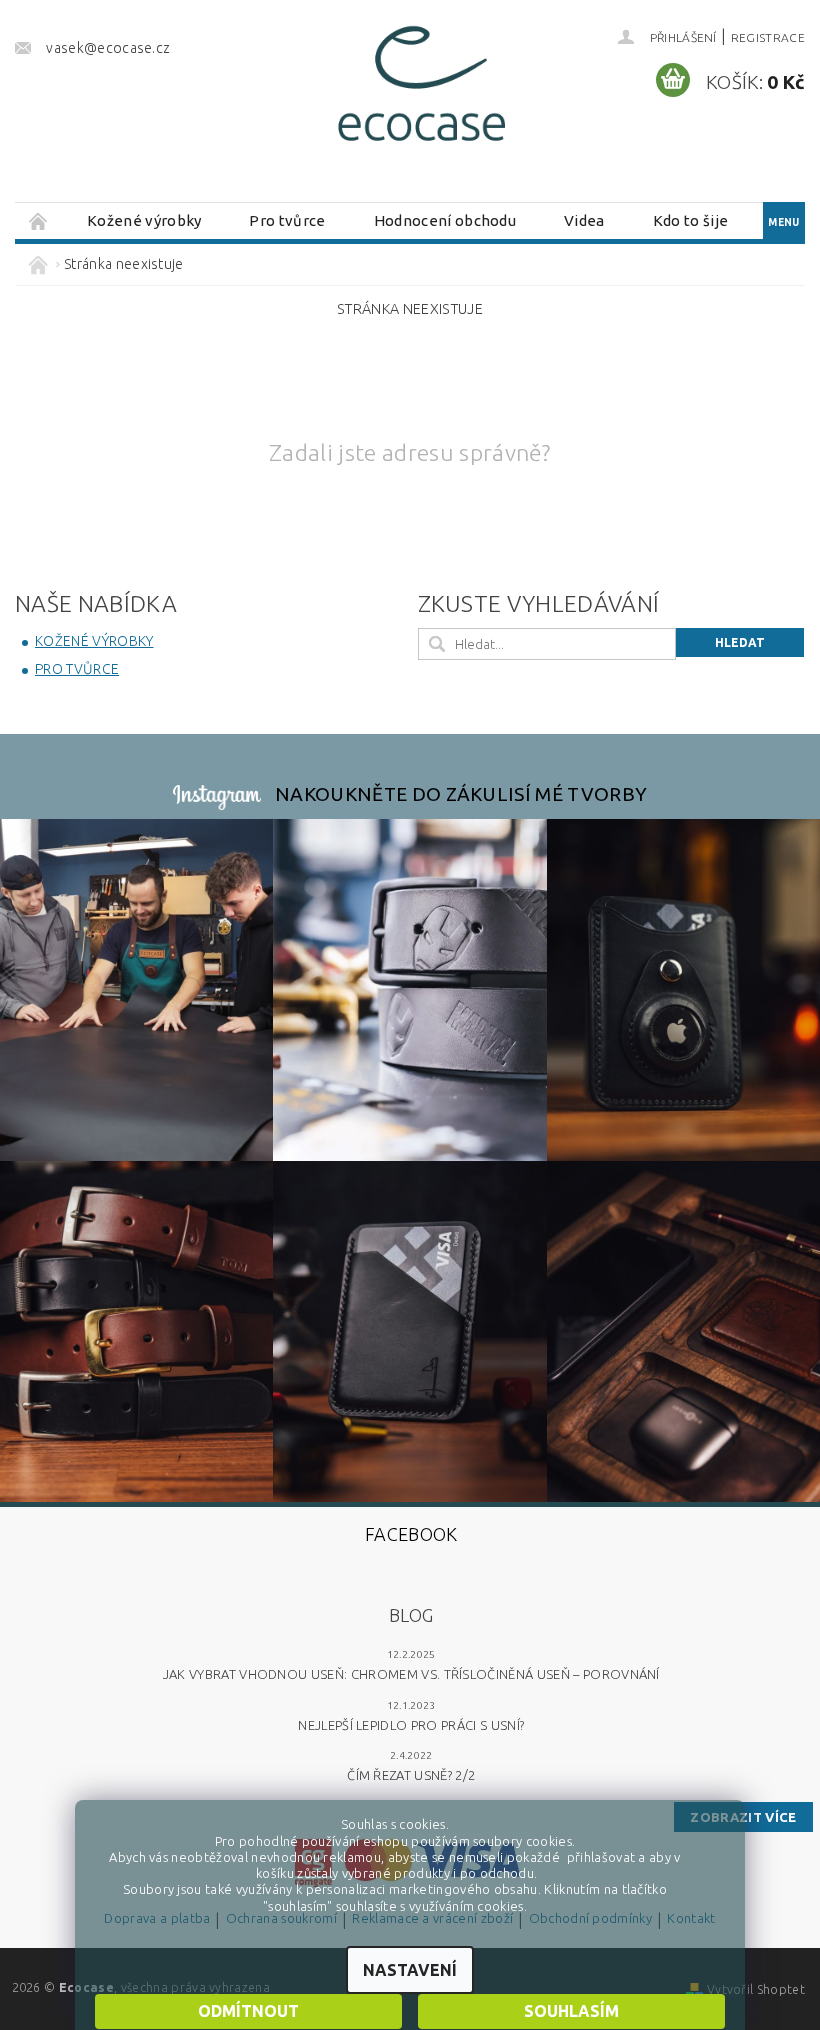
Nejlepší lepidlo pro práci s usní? (411, 1725)
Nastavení (410, 1970)
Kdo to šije (691, 220)
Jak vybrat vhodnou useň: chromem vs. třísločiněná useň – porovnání (411, 1674)
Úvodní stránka (39, 220)
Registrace (768, 37)
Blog (411, 1615)
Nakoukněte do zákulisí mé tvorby (461, 794)
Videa (584, 220)
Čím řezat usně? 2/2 (411, 1775)
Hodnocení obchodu (445, 220)
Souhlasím (571, 2011)
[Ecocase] (419, 89)
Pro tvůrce (287, 220)
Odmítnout (248, 2011)
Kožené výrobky (144, 220)
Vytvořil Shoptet (756, 1989)
